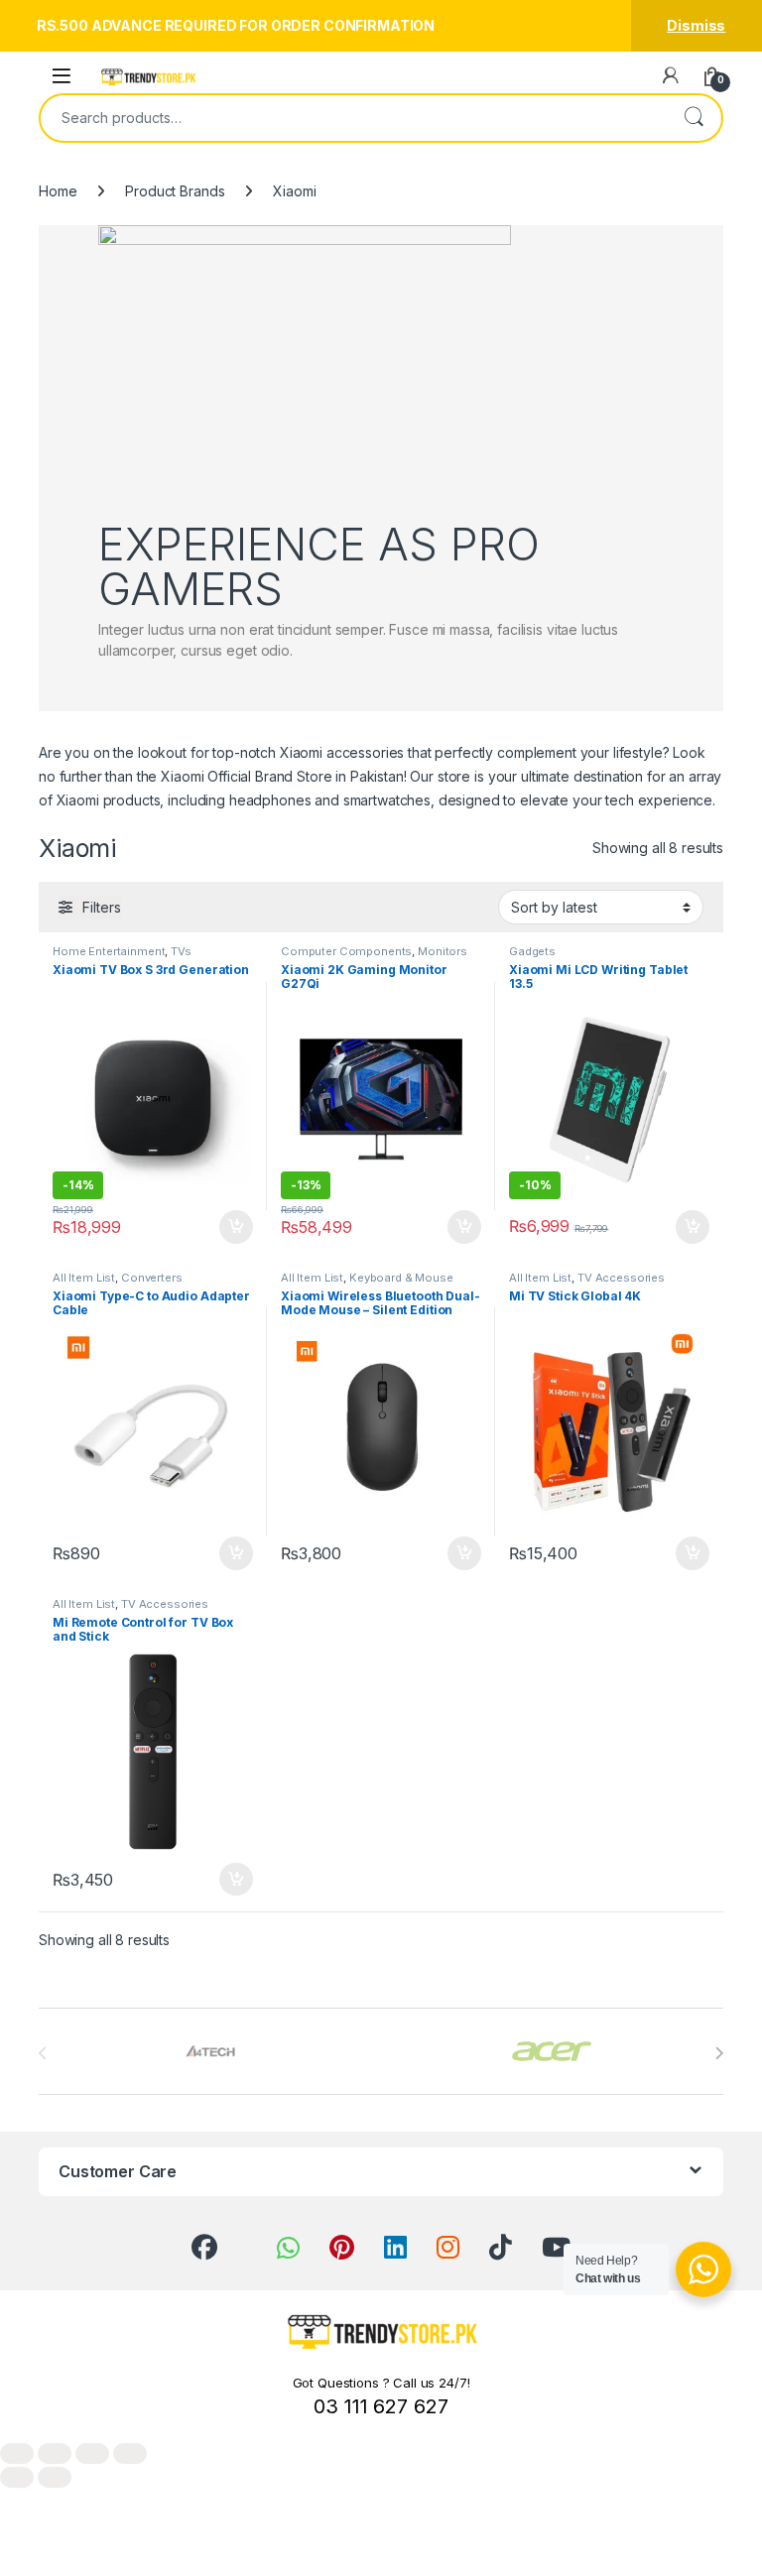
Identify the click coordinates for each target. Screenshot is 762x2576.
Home (58, 191)
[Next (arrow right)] (55, 2477)
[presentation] (719, 2053)
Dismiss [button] (696, 25)
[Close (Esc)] (130, 2453)
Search (694, 118)
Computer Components (346, 951)
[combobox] (353, 118)
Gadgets (532, 951)
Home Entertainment (109, 951)
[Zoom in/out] (17, 2453)
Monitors (443, 951)
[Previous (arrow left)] (17, 2477)
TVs (181, 951)
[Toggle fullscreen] (55, 2453)
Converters (152, 1278)
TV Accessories (621, 1278)
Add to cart (236, 1227)
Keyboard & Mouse (401, 1278)
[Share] (92, 2453)
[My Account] (671, 75)
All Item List (84, 1278)
